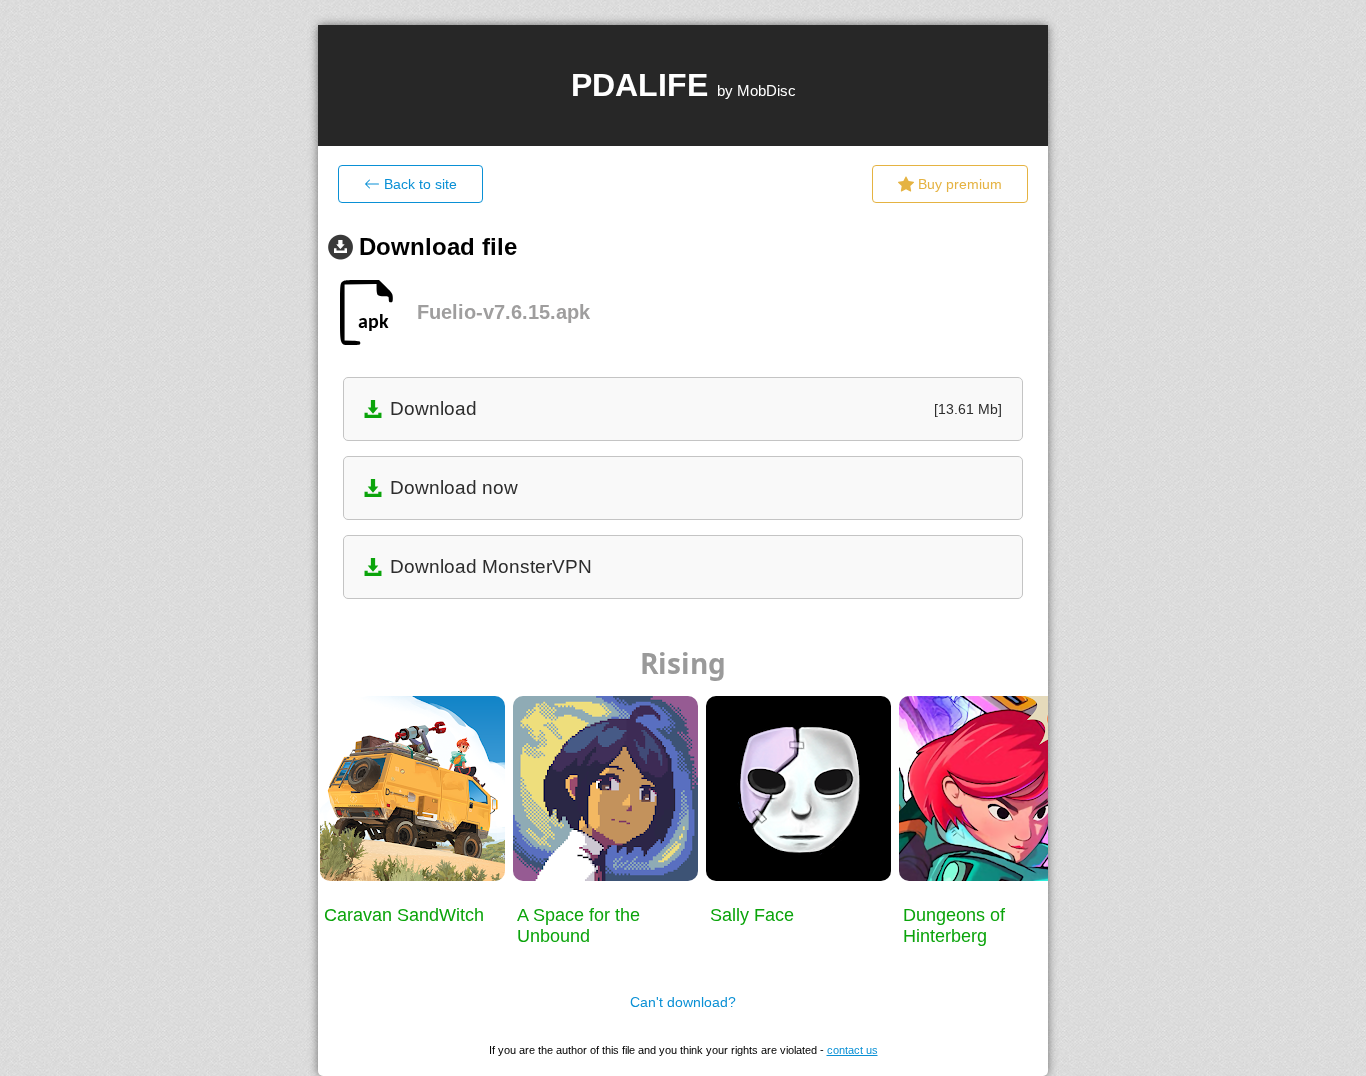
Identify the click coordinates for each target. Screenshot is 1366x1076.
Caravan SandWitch (404, 915)
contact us (852, 1050)
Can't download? (683, 1002)
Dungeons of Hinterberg (954, 925)
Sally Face (752, 915)
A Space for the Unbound (578, 925)
